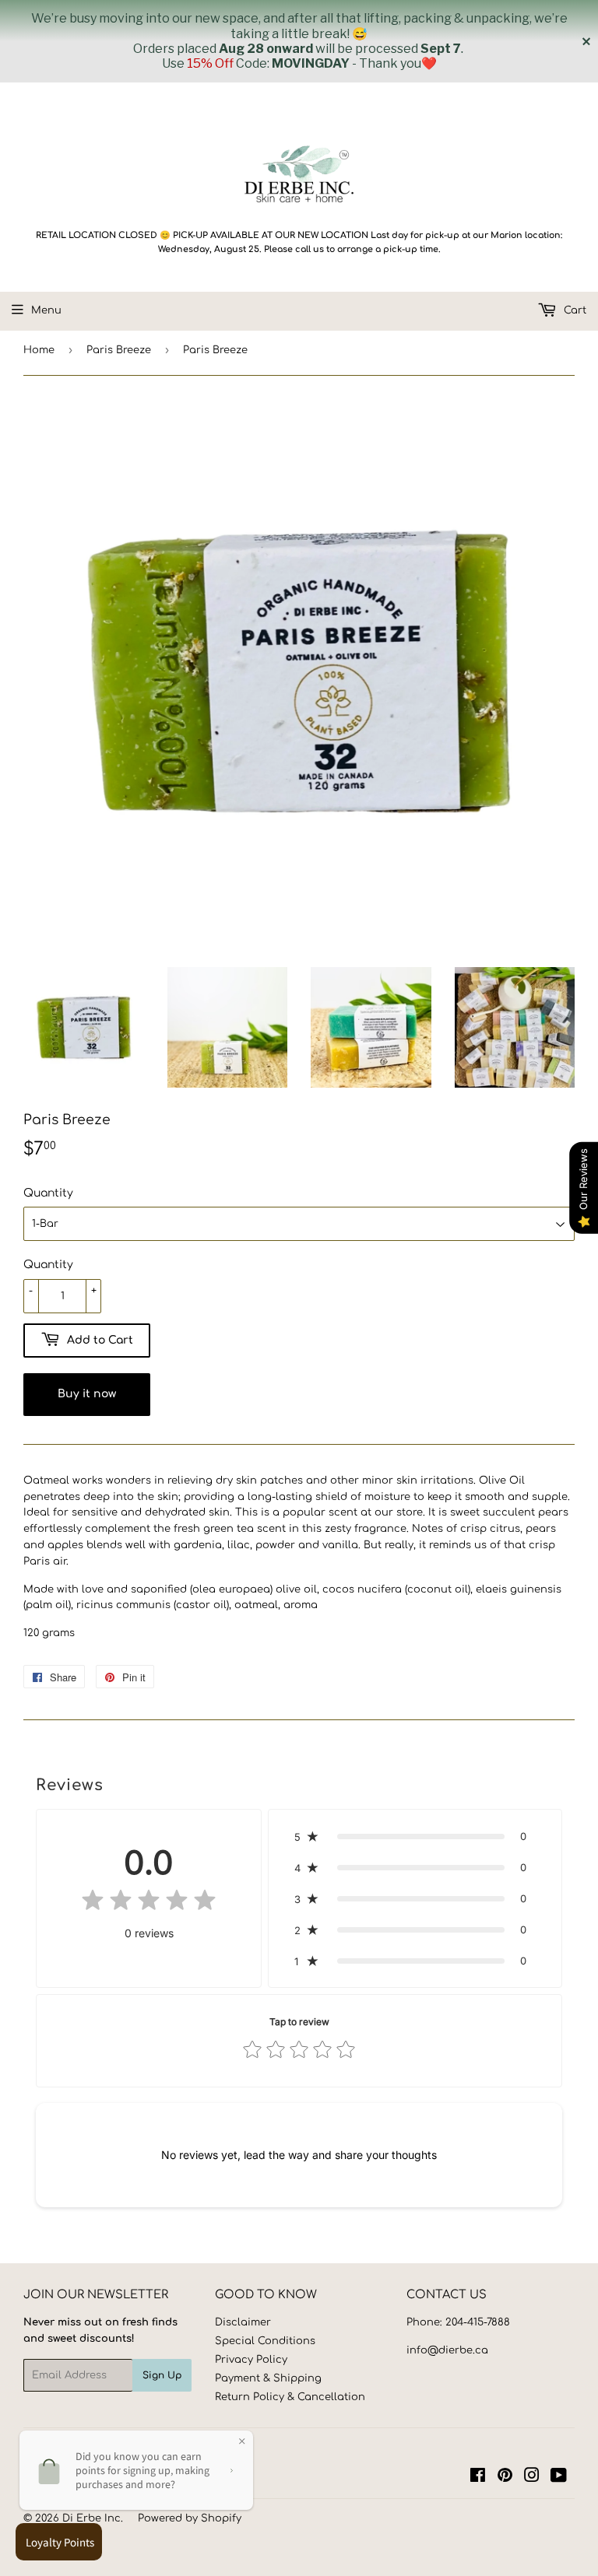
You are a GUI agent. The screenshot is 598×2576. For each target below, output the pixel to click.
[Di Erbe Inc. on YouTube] (559, 2478)
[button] (415, 1836)
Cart (573, 310)
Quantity (48, 1193)
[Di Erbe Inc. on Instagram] (532, 2478)
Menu (46, 310)
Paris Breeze (119, 350)
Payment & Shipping (268, 2378)
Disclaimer (243, 2322)
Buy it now (87, 1394)
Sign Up (162, 2375)
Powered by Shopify (190, 2518)
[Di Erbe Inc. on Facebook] (478, 2478)
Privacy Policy (251, 2360)
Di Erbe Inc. (93, 2518)
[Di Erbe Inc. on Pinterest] (505, 2478)
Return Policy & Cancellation (290, 2397)
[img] (149, 1903)
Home (39, 350)
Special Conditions (265, 2341)
